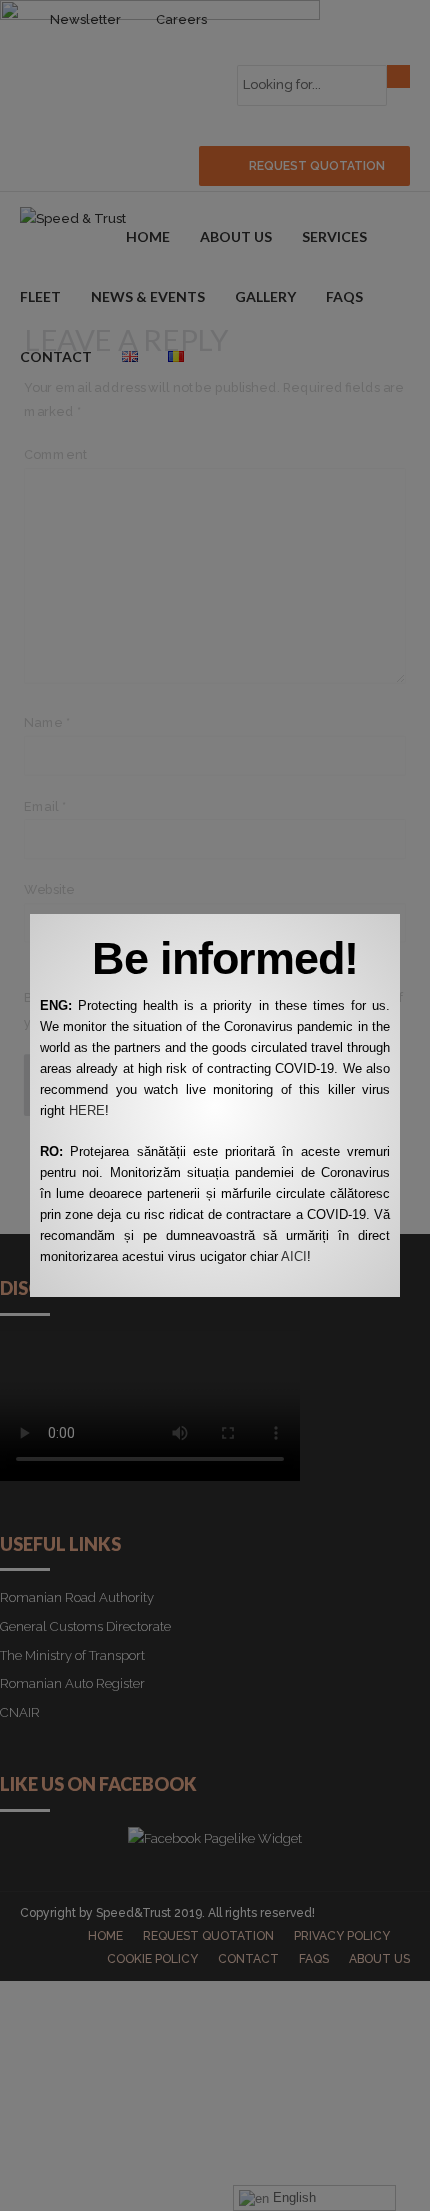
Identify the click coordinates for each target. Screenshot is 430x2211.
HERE (87, 1110)
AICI (294, 1256)
